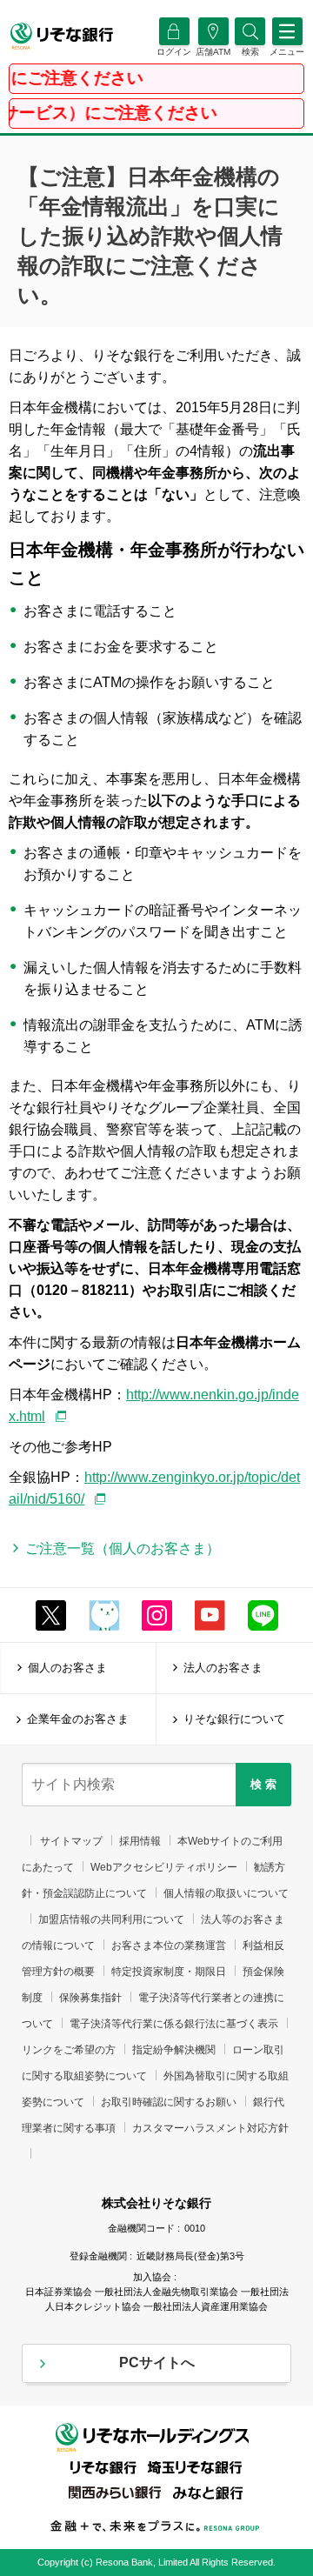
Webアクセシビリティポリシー (164, 1867)
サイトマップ (71, 1841)
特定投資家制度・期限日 (169, 1972)
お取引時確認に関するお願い (169, 2102)
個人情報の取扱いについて (226, 1893)
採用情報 (140, 1841)
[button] (250, 52)
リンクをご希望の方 (69, 2050)
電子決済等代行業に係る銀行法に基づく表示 (174, 2024)
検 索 (263, 1784)
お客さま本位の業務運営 (169, 1945)
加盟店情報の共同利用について (111, 1919)
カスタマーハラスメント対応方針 (210, 2128)
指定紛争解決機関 (174, 2050)
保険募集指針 (90, 1998)
